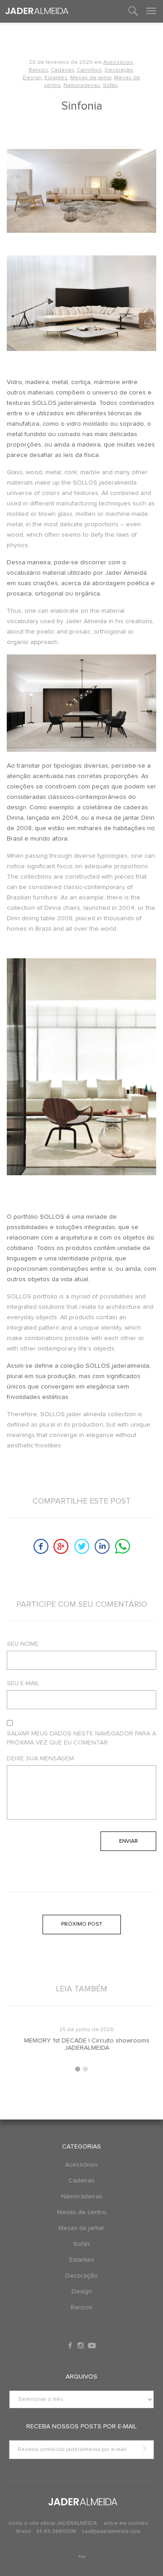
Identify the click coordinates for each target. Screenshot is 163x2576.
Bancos (38, 70)
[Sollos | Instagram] (81, 2345)
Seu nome (23, 1644)
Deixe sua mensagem (40, 1759)
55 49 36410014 (57, 2532)
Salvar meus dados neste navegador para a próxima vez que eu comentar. (81, 1738)
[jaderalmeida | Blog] (37, 11)
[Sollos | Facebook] (71, 2345)
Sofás (110, 86)
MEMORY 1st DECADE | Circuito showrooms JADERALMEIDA (82, 2044)
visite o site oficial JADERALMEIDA (53, 2523)
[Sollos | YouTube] (92, 2345)
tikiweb (82, 2557)
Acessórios (118, 62)
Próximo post (82, 1924)
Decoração (119, 70)
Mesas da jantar (91, 78)
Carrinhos (89, 70)
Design (32, 78)
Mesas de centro (82, 2212)
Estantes (56, 78)
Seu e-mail (23, 1683)
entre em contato (126, 2523)
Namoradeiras (82, 86)
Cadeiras (62, 70)
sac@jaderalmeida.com (111, 2532)
